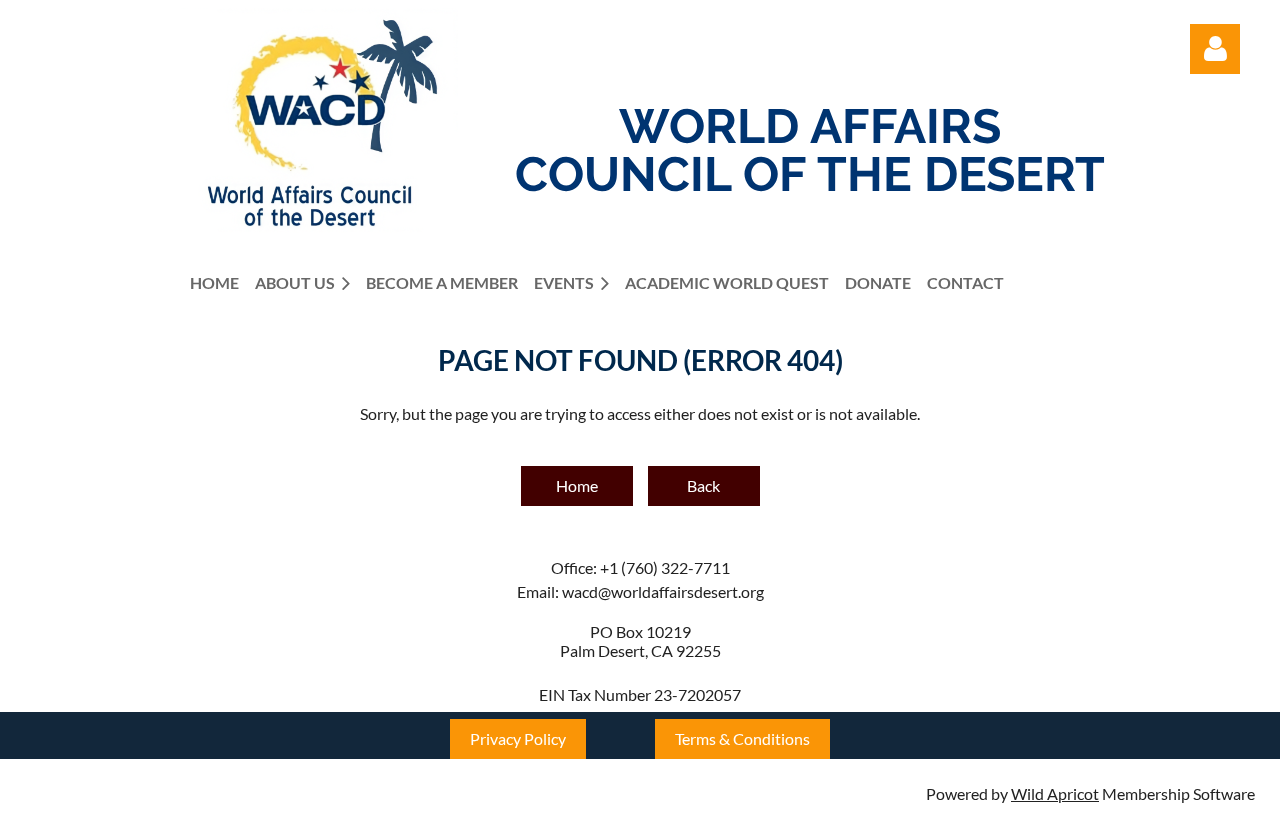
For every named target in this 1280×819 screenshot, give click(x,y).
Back (703, 485)
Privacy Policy (518, 738)
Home (577, 485)
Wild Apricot (1055, 793)
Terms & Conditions (742, 738)
